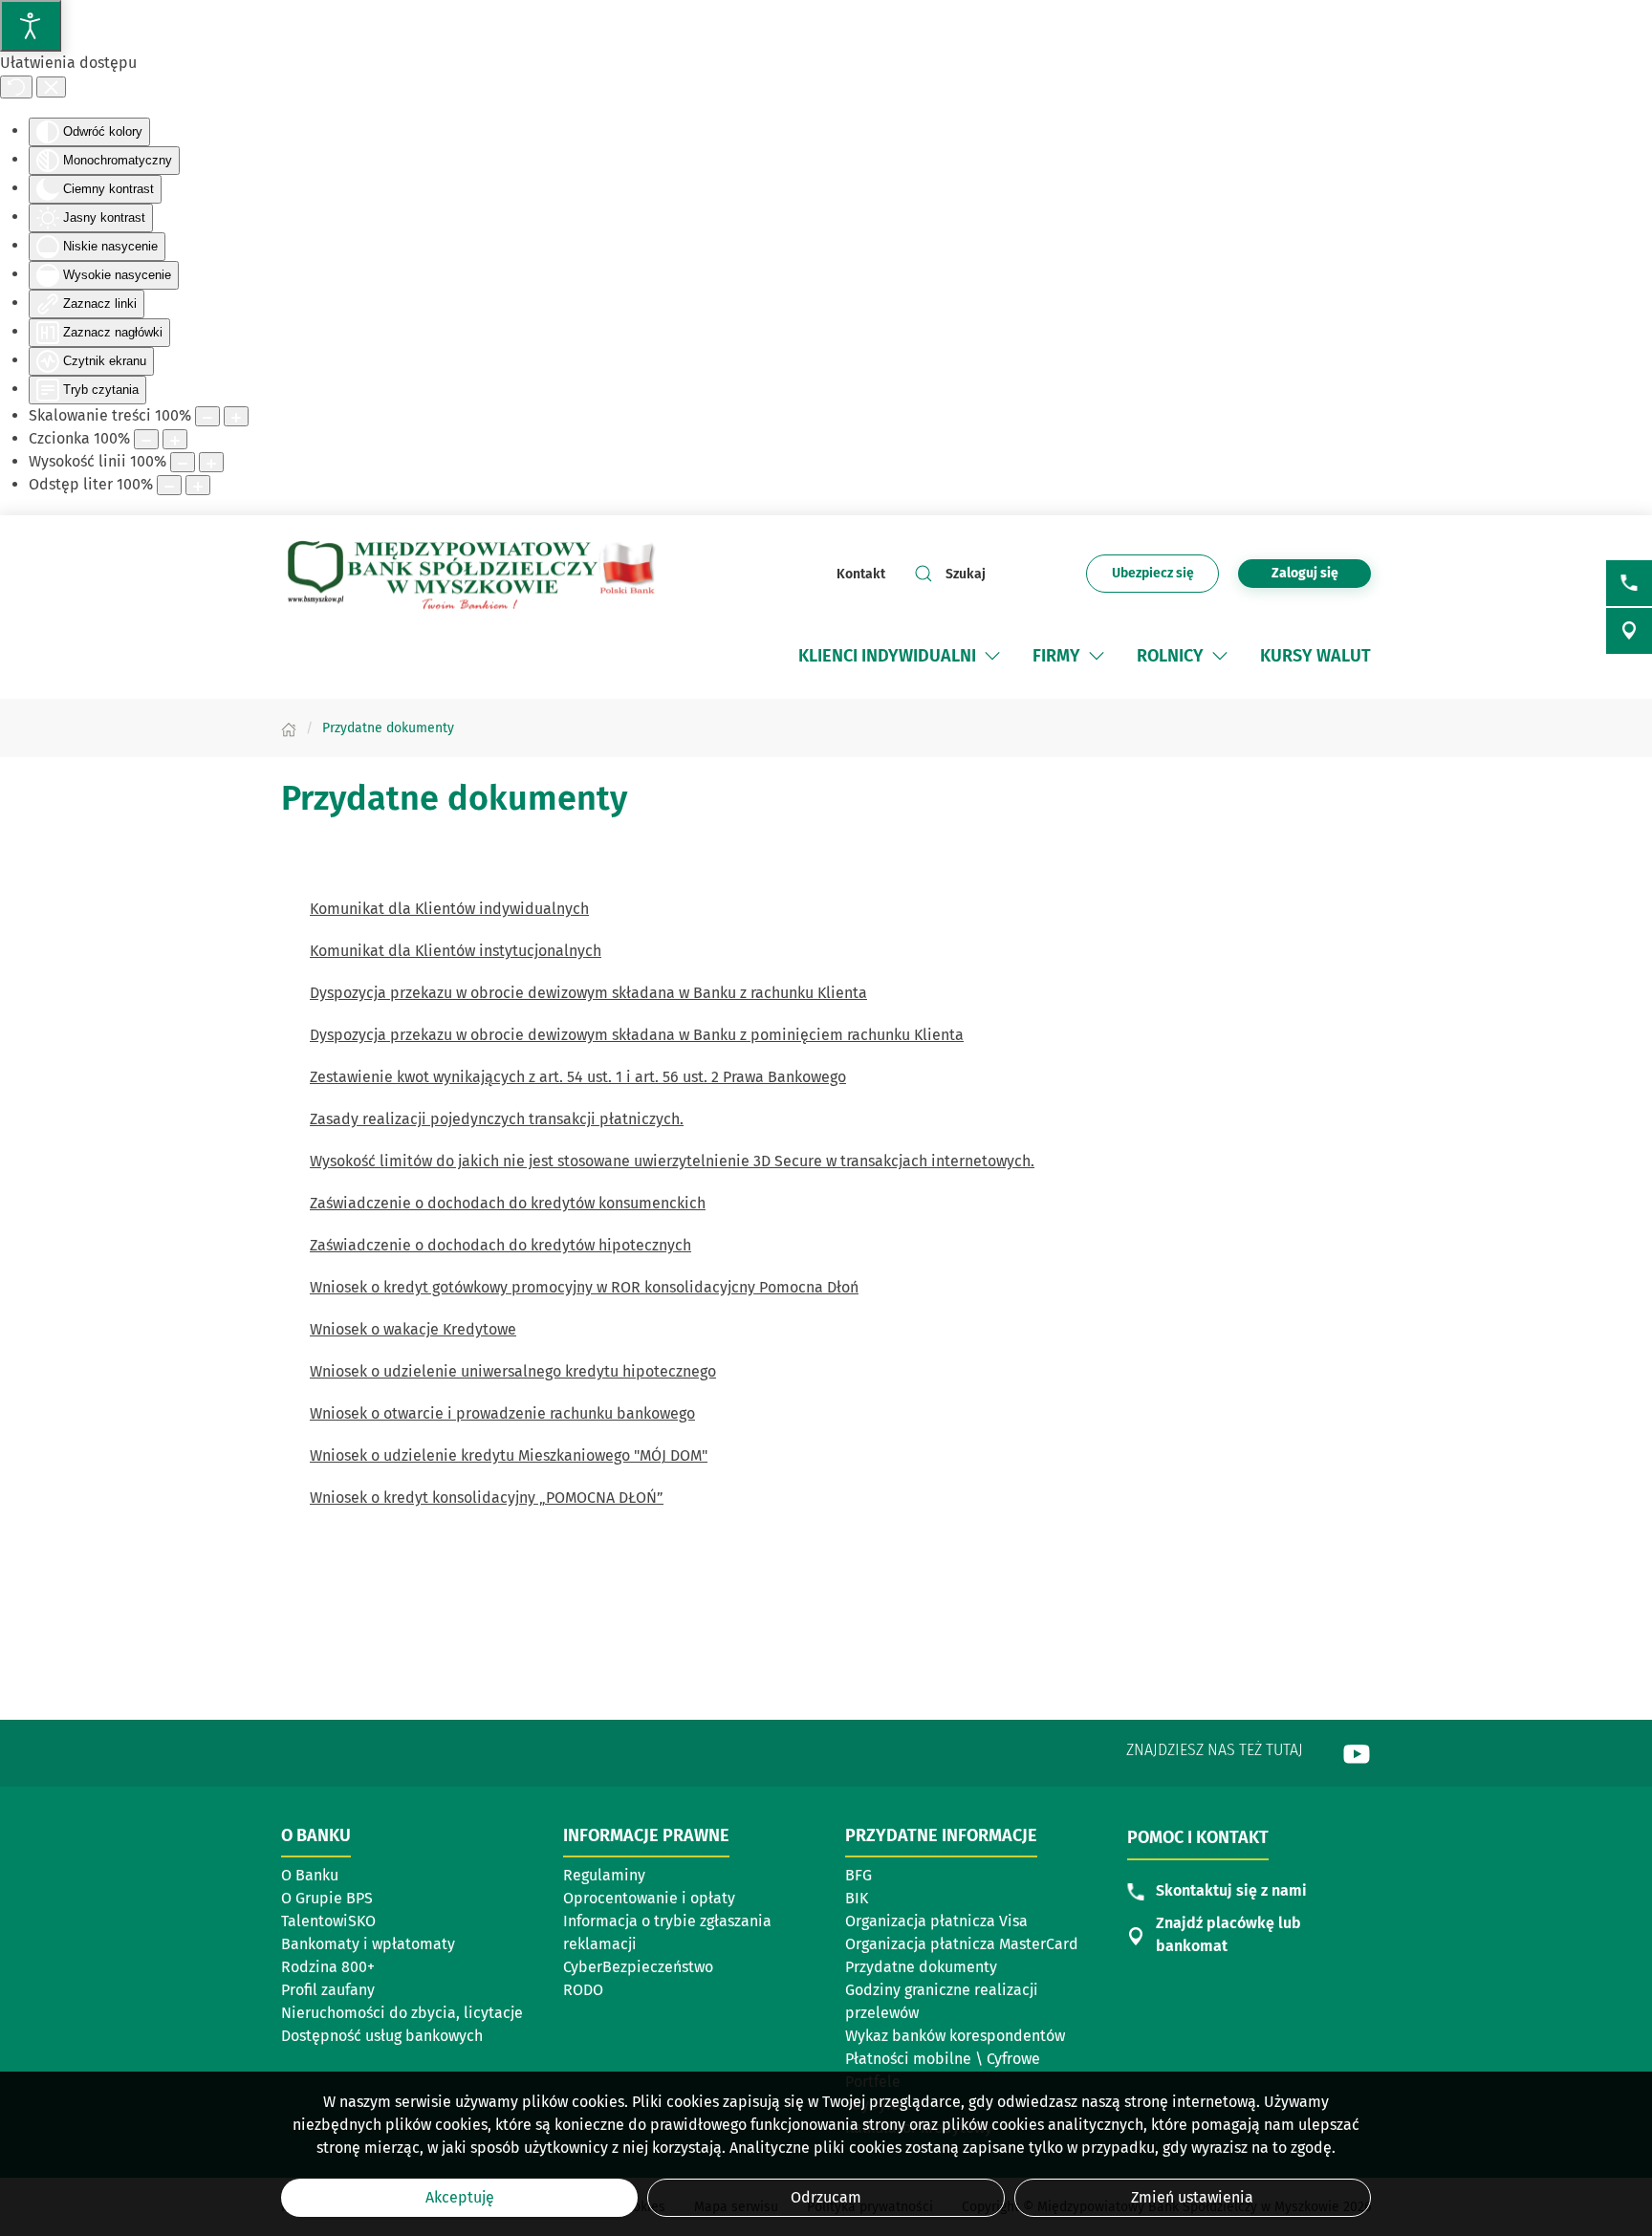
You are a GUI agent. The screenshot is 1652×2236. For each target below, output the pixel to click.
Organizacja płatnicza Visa (936, 1921)
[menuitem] (901, 656)
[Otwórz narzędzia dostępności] (31, 26)
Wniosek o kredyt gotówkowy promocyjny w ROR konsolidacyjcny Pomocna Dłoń (584, 1287)
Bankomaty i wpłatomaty (368, 1944)
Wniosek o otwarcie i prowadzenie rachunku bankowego (502, 1413)
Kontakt (861, 574)
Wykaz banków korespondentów (955, 2037)
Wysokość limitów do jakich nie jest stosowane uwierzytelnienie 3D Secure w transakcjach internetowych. (672, 1161)
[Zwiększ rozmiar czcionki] (175, 439)
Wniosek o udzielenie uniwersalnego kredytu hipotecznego (513, 1371)
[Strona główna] (289, 728)
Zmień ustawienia (1192, 2197)
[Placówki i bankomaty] (1629, 631)
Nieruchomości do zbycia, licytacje (402, 2013)
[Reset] (16, 87)
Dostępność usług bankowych (382, 2036)
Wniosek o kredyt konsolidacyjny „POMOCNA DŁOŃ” (487, 1498)
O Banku (310, 1875)
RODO (583, 1990)
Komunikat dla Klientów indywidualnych (449, 909)
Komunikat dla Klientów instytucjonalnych (456, 951)
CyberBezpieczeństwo (638, 1967)
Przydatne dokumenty (921, 1967)
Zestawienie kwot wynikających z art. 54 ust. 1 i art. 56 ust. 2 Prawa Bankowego (578, 1077)
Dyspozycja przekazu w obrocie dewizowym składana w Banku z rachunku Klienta (588, 993)
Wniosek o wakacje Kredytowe (413, 1329)
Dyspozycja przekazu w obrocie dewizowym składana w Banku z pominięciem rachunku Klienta (637, 1035)
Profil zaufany (328, 1990)
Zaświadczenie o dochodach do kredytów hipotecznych (500, 1245)
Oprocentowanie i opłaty (649, 1898)
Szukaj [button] (966, 574)
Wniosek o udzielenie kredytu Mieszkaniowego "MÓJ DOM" (509, 1455)
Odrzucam (826, 2197)
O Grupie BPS (327, 1898)
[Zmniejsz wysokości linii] (183, 462)
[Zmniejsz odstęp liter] (169, 485)
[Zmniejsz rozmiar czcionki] (146, 439)
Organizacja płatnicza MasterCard (962, 1944)
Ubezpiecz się (1165, 579)
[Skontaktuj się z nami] (1629, 583)
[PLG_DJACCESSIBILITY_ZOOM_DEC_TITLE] (207, 416)
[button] (992, 656)
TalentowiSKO (328, 1921)
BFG (859, 1875)
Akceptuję (460, 2197)
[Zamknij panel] (51, 87)
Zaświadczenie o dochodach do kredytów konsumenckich (508, 1203)
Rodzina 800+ (328, 1967)
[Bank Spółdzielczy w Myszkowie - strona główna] (471, 574)
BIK (857, 1898)
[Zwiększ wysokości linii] (211, 462)
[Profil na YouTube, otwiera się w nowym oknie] (1357, 1753)
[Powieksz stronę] (236, 416)
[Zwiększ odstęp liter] (198, 485)
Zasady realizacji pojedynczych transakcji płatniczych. (497, 1119)
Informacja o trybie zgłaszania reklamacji (667, 1932)
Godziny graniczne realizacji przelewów (942, 2001)
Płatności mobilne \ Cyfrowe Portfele (943, 2070)
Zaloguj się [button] (1305, 573)
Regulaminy (604, 1875)
